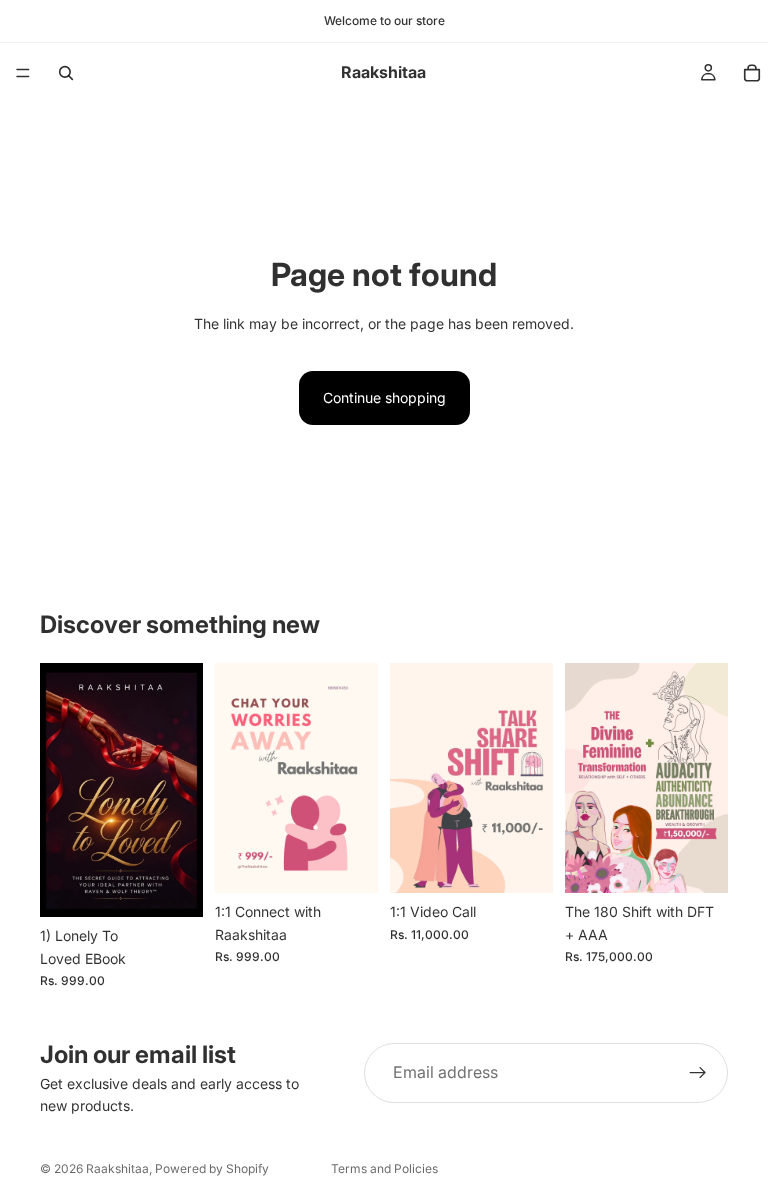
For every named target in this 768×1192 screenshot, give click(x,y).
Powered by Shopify (212, 1168)
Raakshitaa (117, 1168)
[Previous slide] (62, 790)
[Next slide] (181, 790)
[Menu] (23, 73)
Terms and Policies (384, 1168)
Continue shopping (384, 397)
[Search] (66, 73)
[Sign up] (698, 1073)
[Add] (172, 886)
